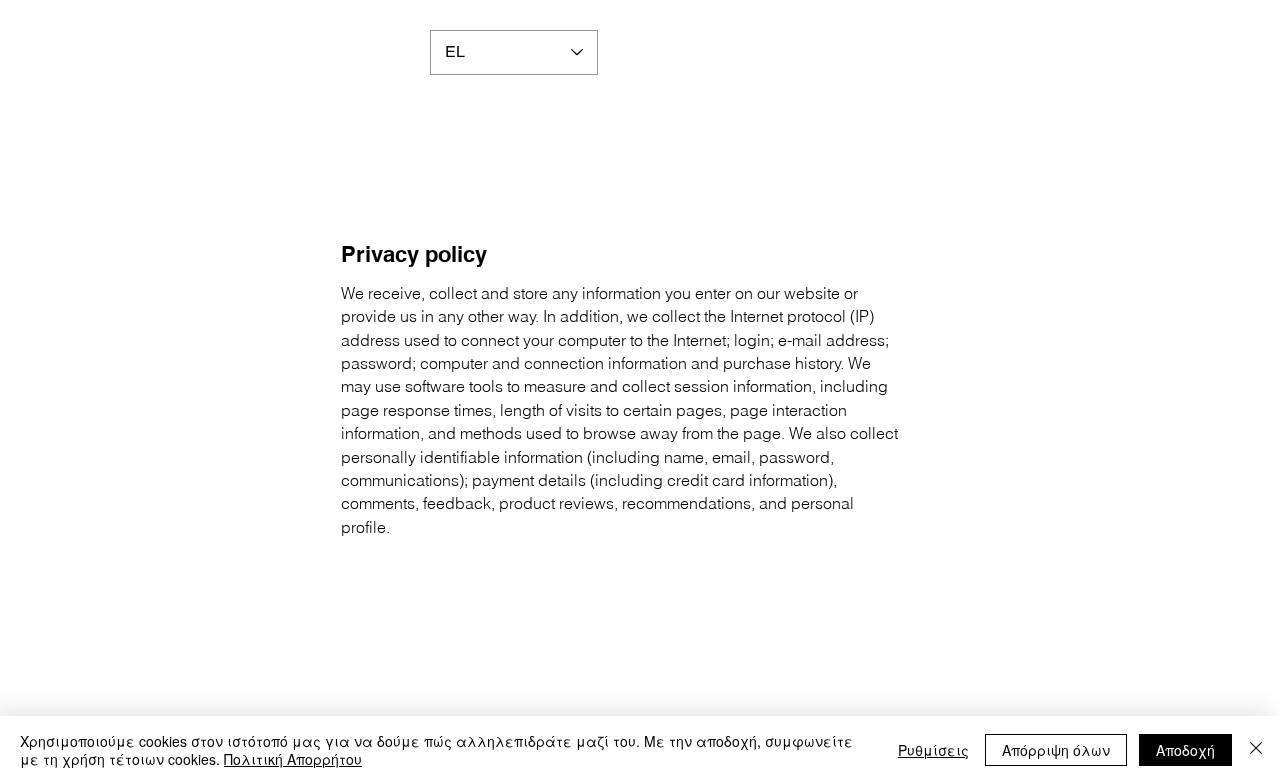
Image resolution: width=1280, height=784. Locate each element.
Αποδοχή (1185, 750)
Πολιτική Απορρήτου (293, 759)
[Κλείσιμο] (1256, 750)
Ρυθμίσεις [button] (933, 750)
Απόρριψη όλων (1056, 750)
